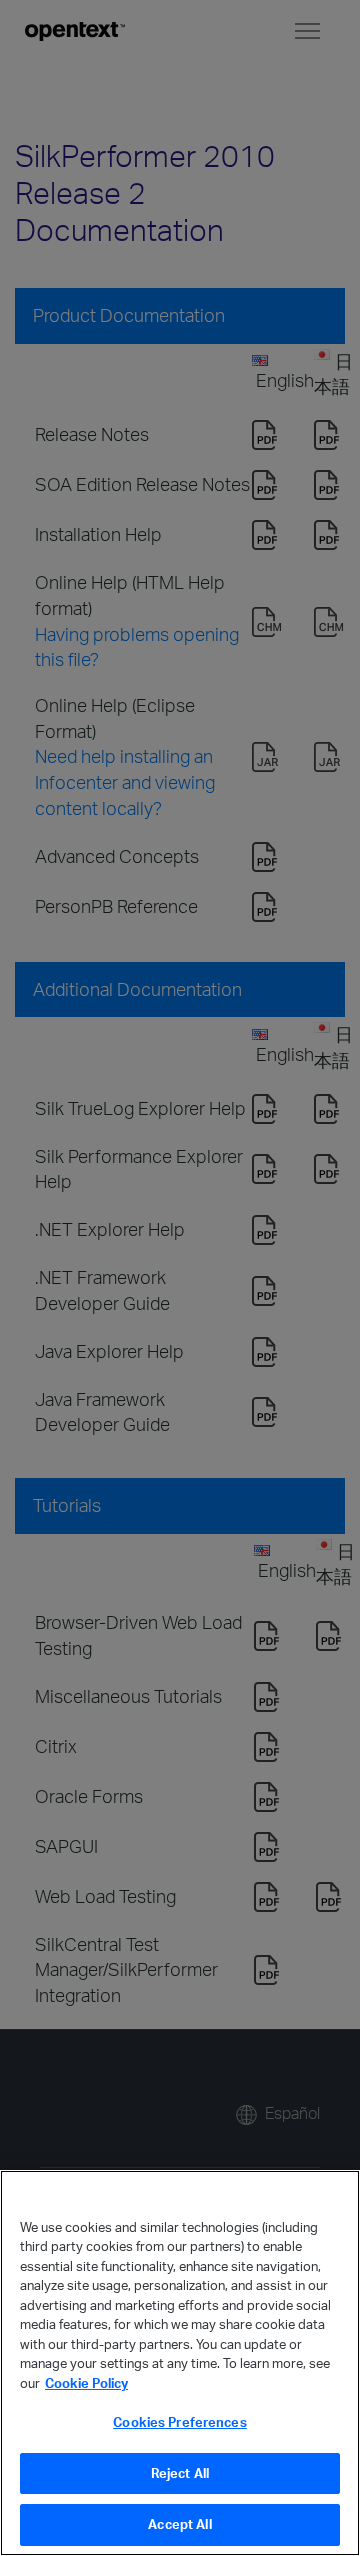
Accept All (179, 2524)
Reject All (180, 2473)
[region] (180, 2363)
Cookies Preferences (179, 2422)
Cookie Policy (86, 2383)
